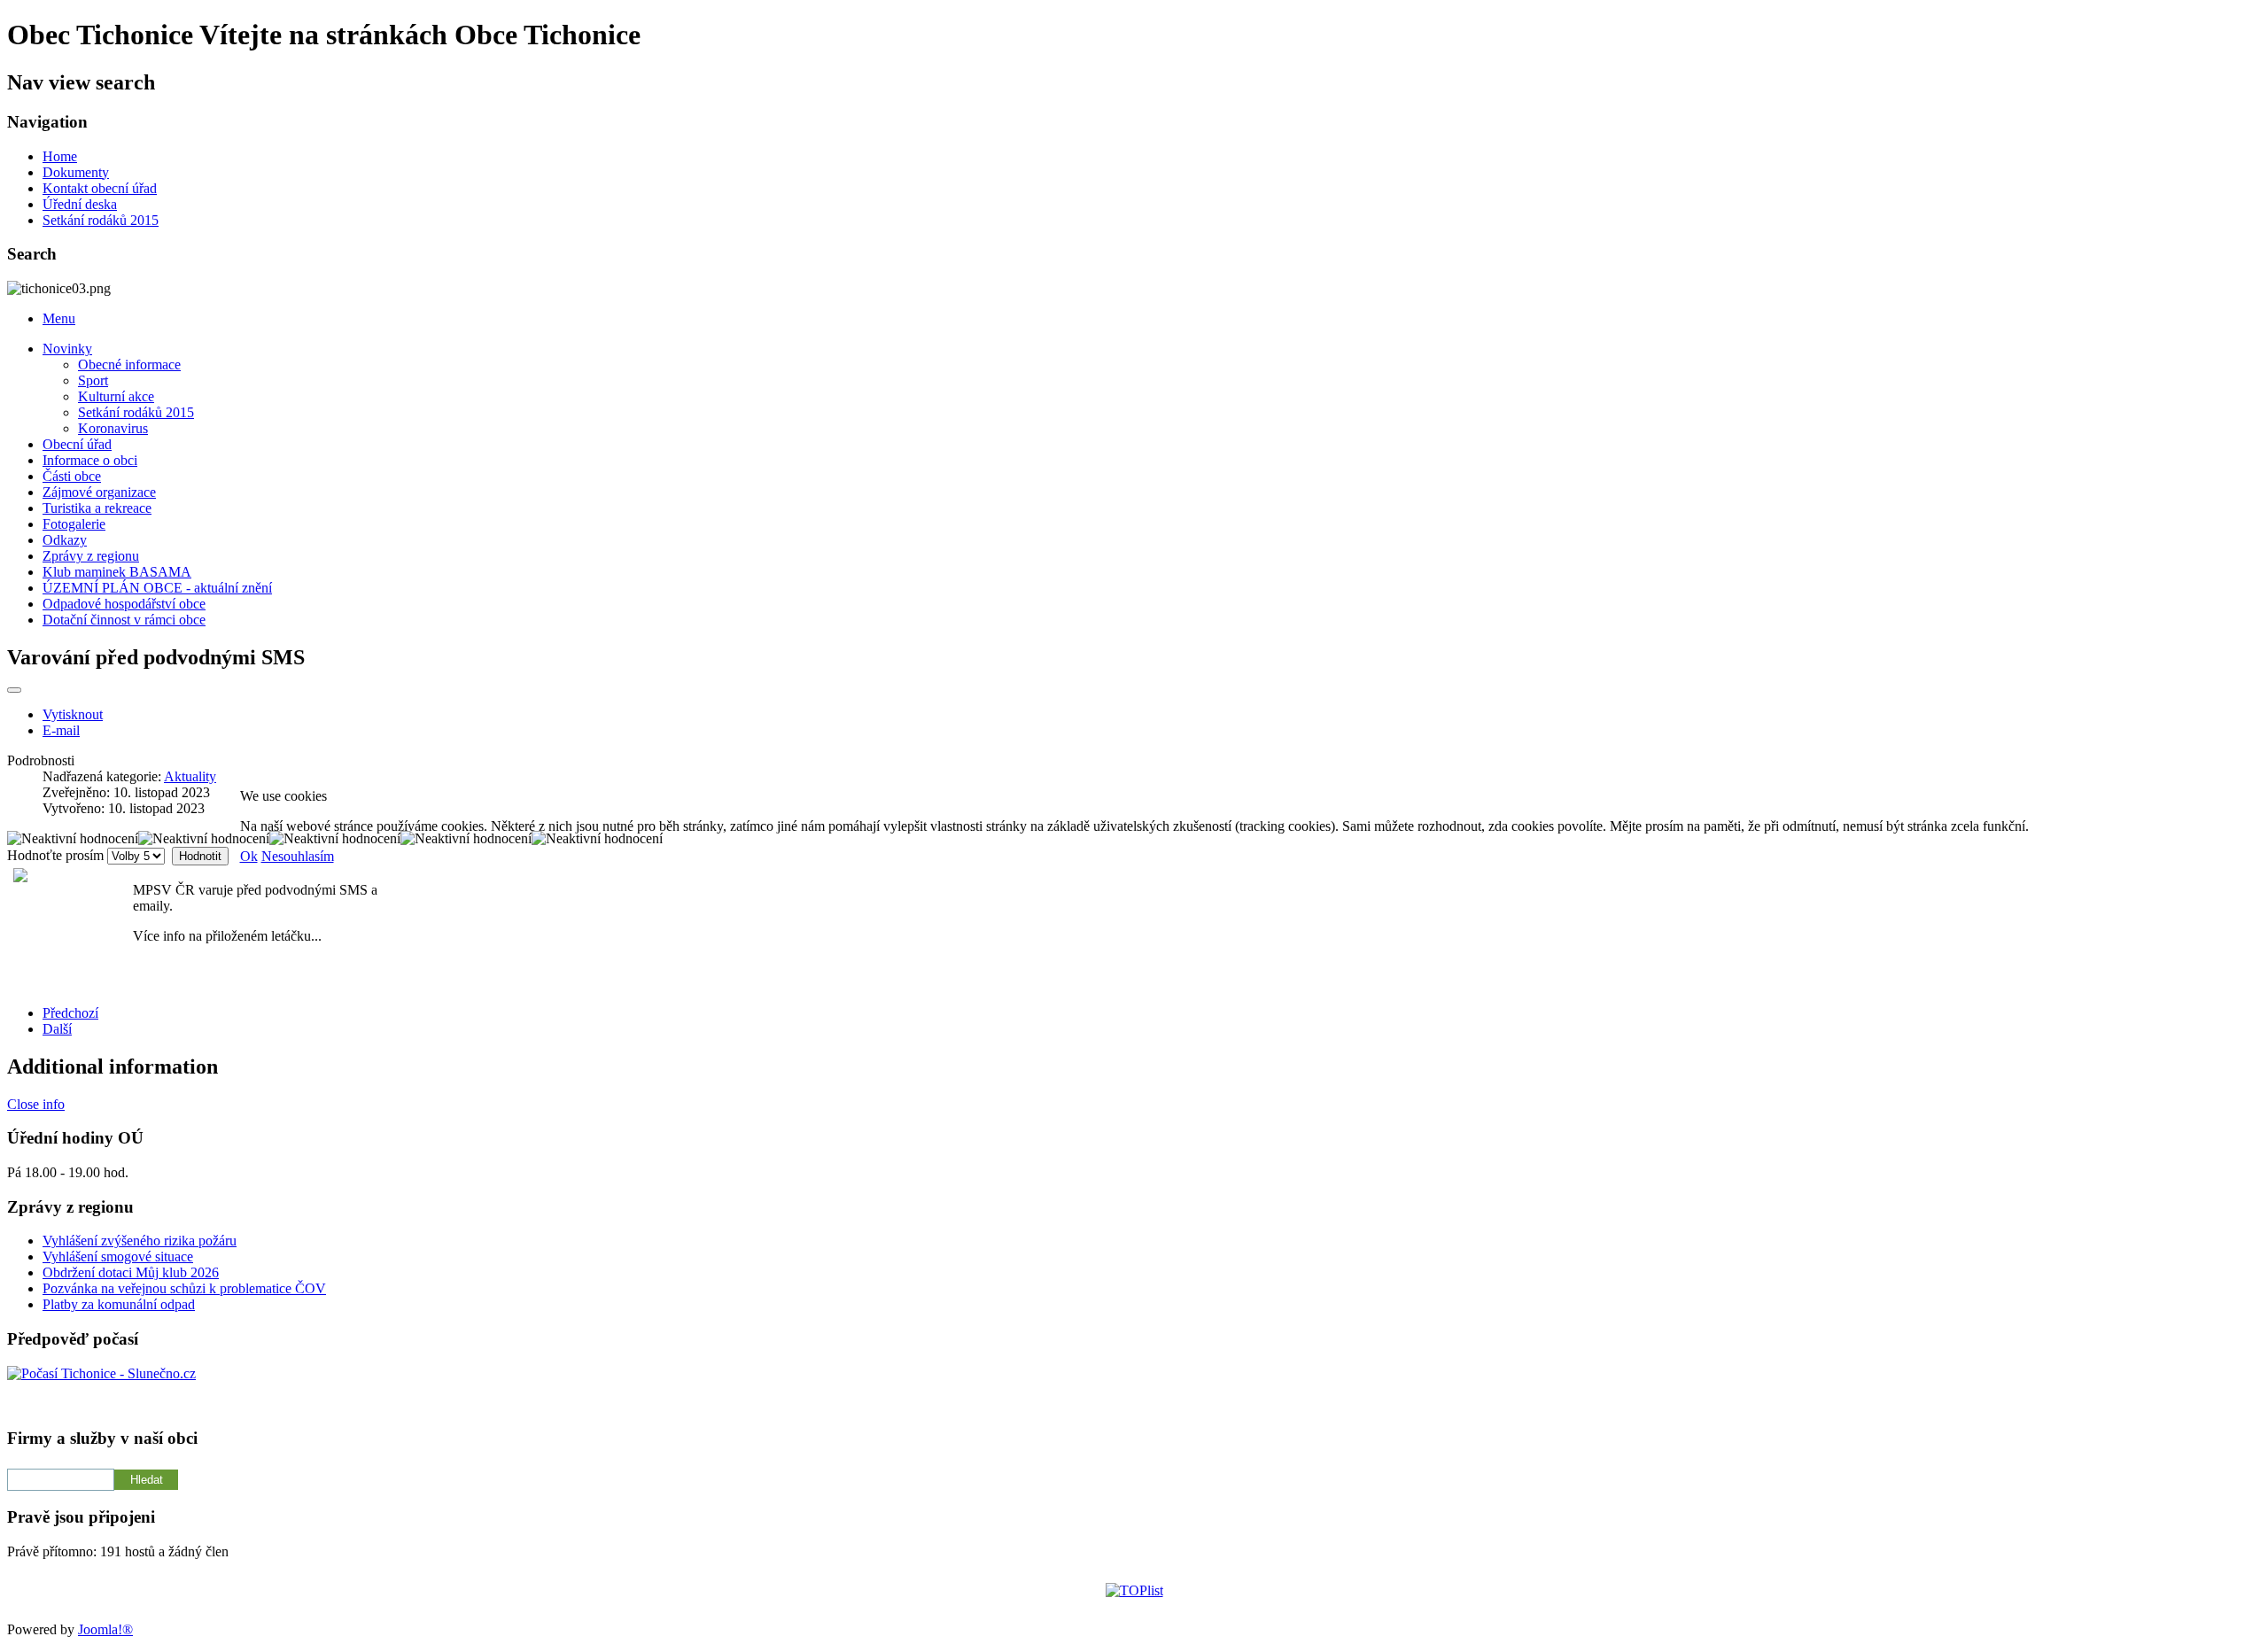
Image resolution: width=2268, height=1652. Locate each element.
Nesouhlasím (298, 856)
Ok (249, 856)
